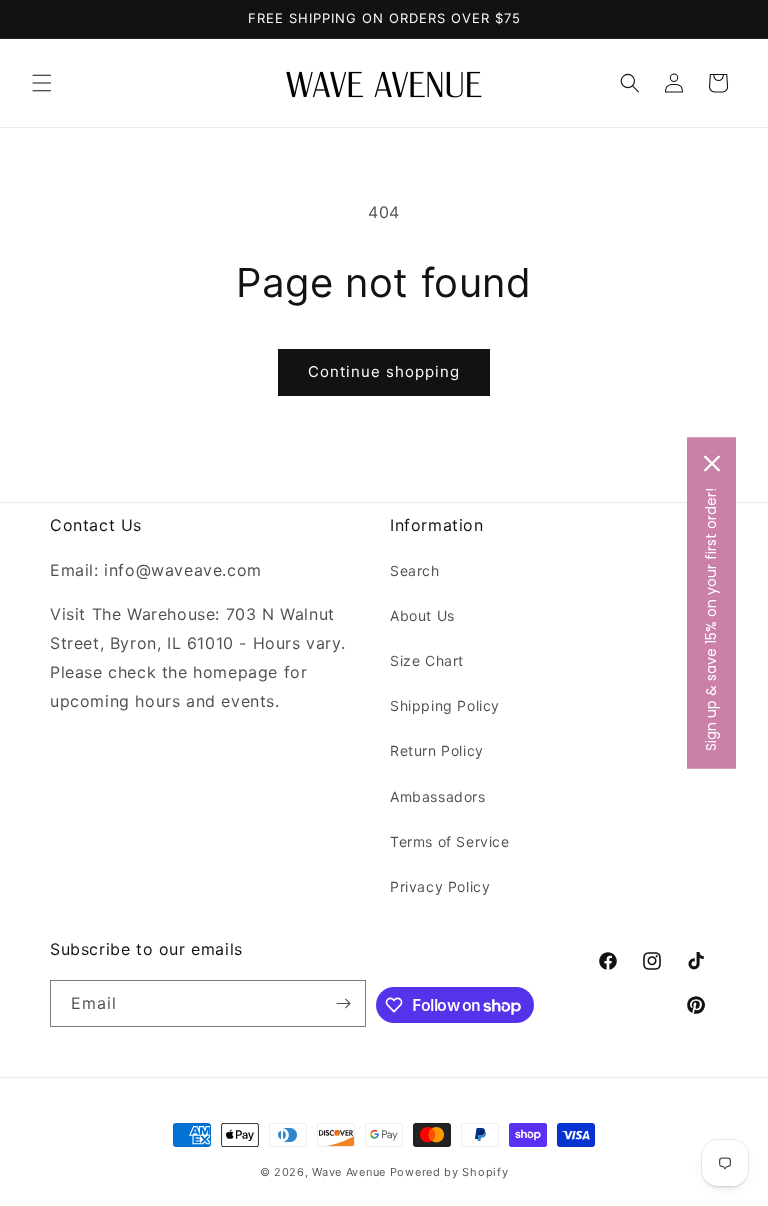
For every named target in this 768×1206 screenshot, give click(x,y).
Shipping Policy (445, 705)
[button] (42, 83)
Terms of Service (450, 841)
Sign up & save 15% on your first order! (711, 619)
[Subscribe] (343, 1003)
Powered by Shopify (449, 1172)
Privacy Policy (440, 886)
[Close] (712, 464)
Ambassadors (438, 796)
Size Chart (427, 660)
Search (415, 570)
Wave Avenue (349, 1172)
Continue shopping (384, 371)
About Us (422, 615)
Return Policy (437, 750)
